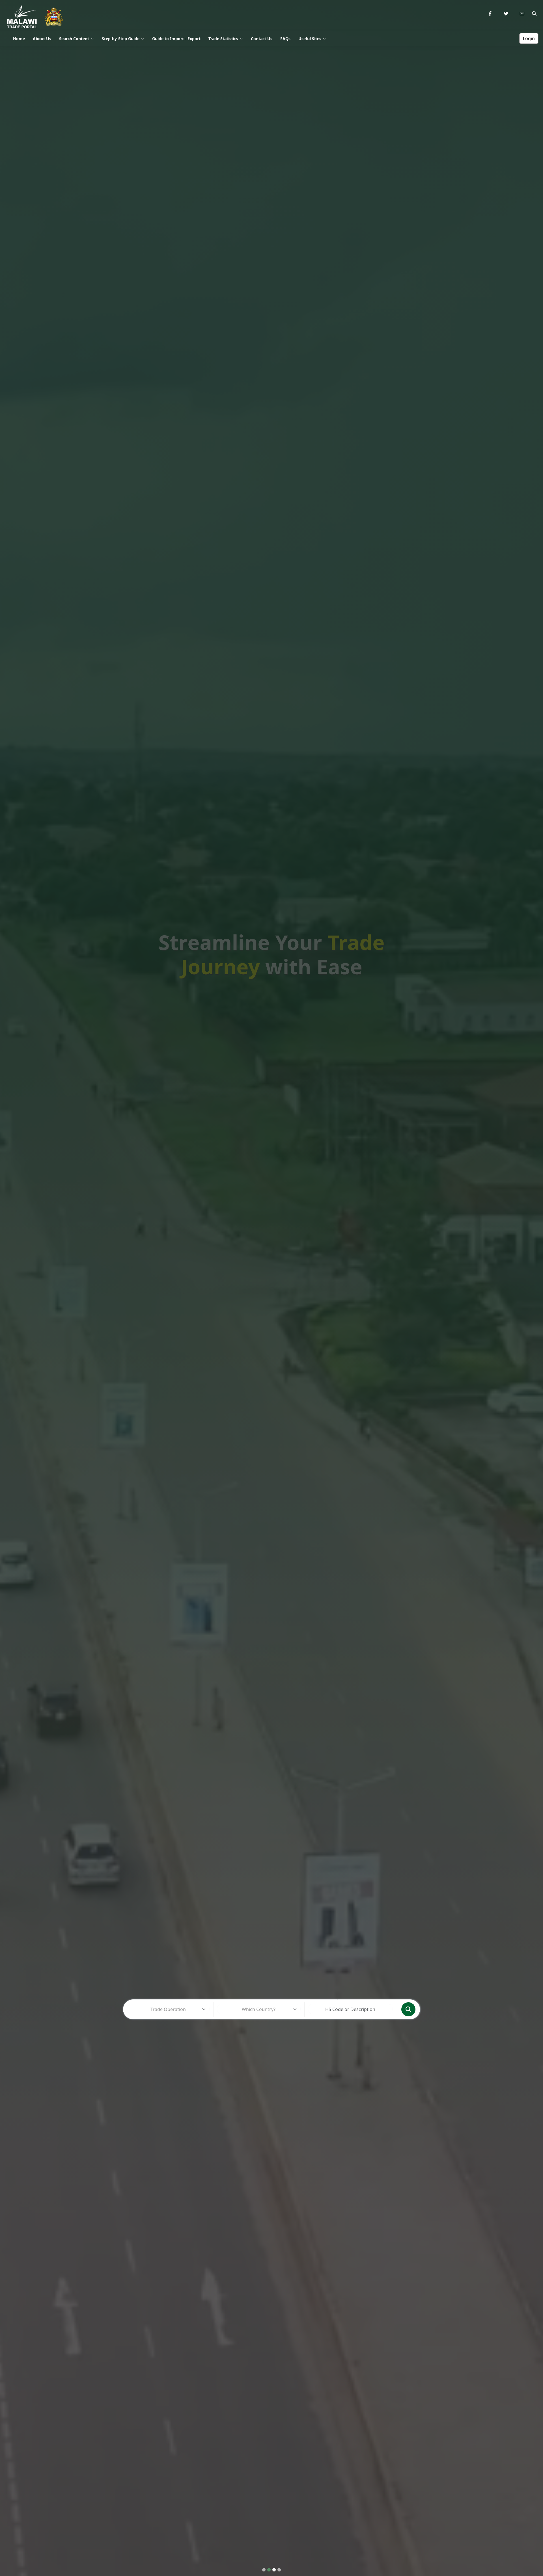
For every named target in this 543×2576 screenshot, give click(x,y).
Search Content (74, 39)
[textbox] (168, 2009)
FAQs (285, 39)
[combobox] (168, 2009)
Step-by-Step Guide (121, 39)
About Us (42, 39)
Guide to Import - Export (176, 39)
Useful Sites (310, 39)
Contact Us (262, 39)
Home (19, 39)
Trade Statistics (223, 39)
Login (529, 38)
